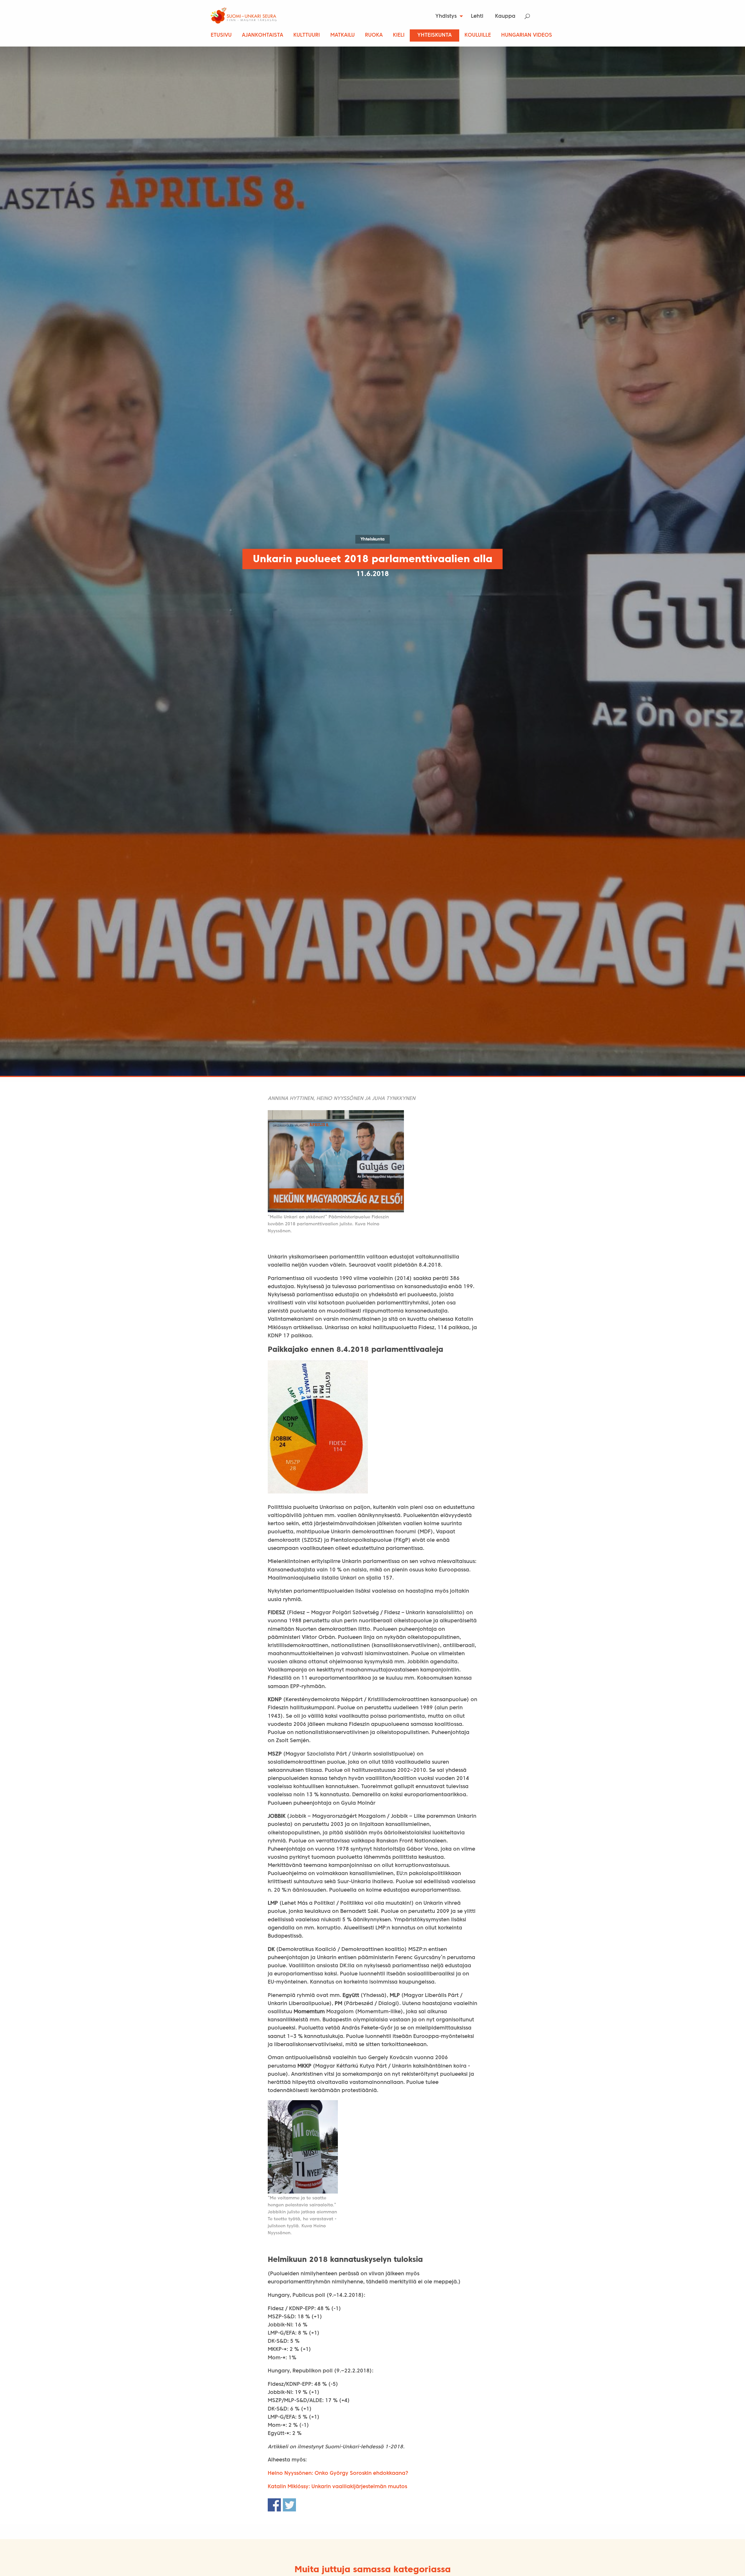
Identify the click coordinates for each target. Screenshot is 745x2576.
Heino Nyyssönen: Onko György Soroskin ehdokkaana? (338, 2473)
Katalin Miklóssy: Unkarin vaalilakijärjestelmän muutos (337, 2487)
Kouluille (478, 35)
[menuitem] (447, 16)
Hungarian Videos (527, 35)
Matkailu (343, 35)
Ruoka (374, 35)
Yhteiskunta (434, 35)
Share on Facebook (274, 2505)
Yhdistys (446, 16)
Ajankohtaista (262, 35)
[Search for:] (531, 16)
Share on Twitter (289, 2505)
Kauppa (505, 16)
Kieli (399, 35)
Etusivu (221, 35)
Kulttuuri (307, 35)
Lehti (477, 16)
